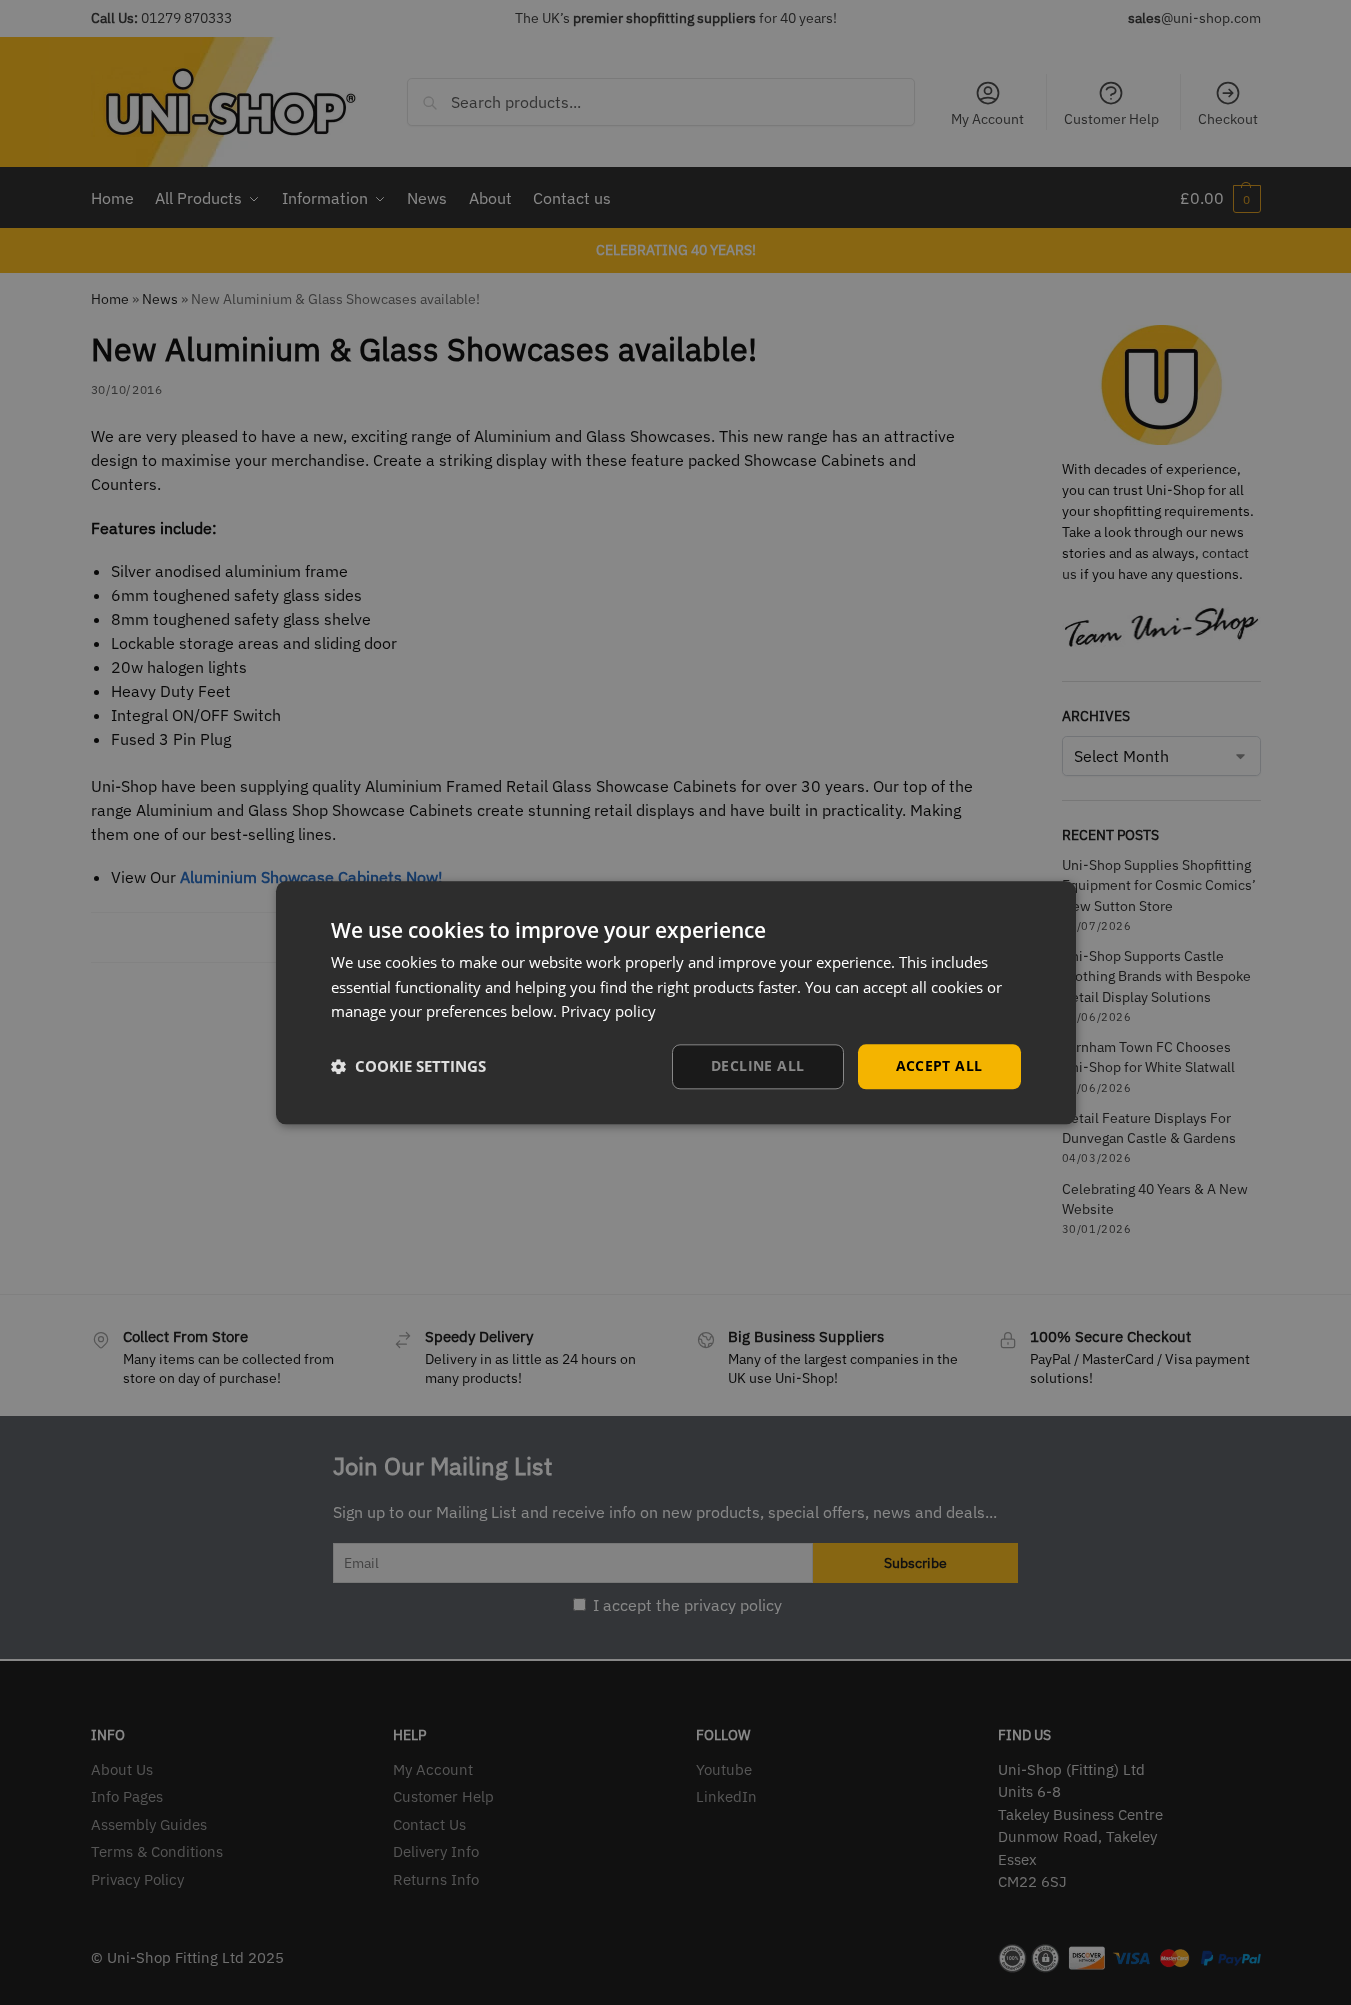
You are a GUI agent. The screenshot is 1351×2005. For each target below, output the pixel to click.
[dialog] (676, 1002)
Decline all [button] (757, 1065)
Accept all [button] (939, 1065)
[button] (408, 1067)
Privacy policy (608, 1012)
